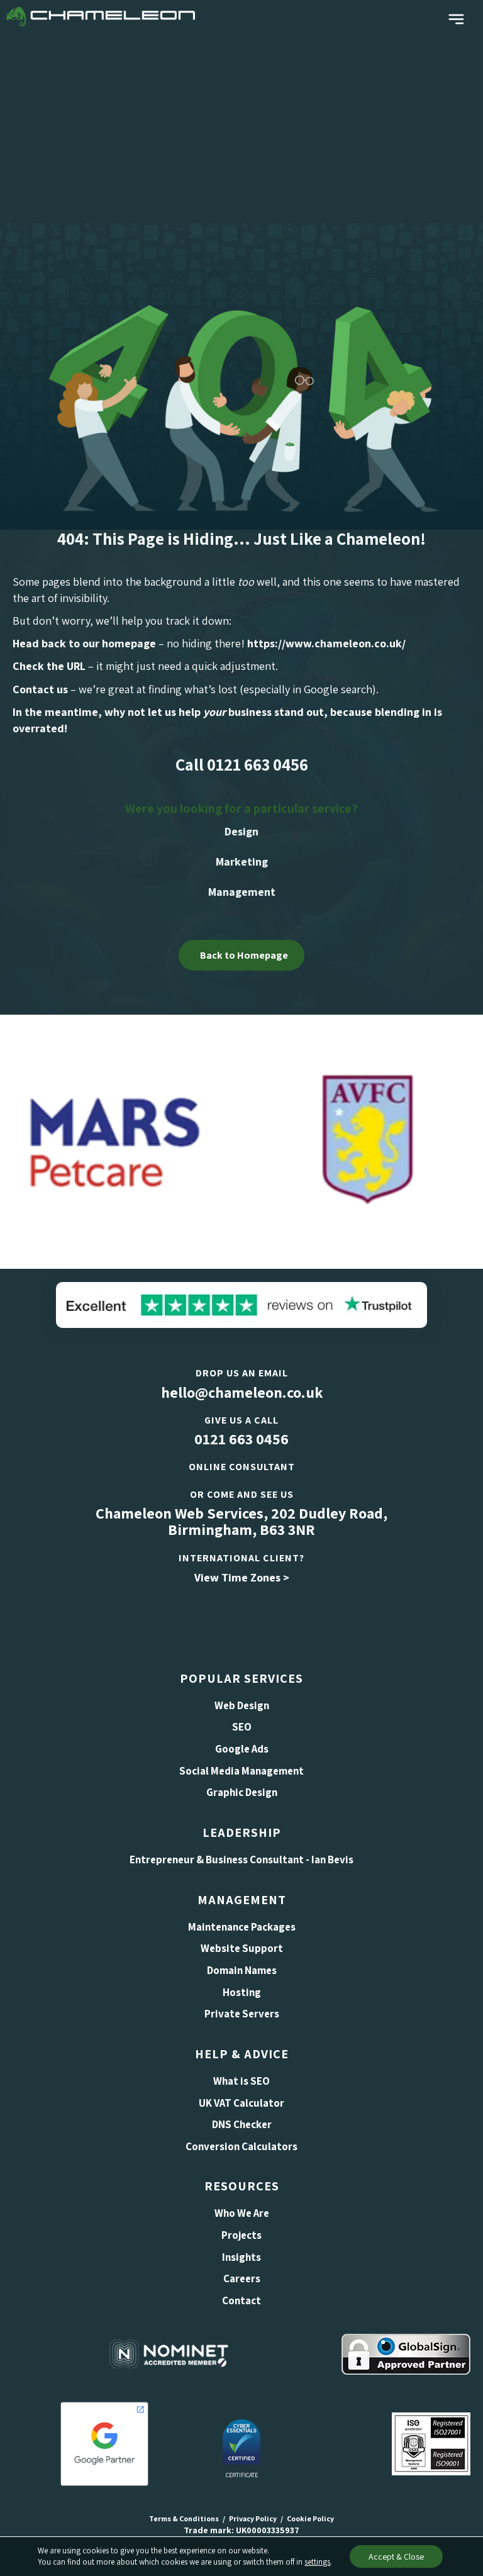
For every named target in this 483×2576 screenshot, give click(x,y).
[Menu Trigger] (456, 20)
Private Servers (242, 2014)
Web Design (242, 1705)
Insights (241, 2257)
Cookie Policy (310, 2518)
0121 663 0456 (241, 1439)
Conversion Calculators (241, 2146)
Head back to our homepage (84, 643)
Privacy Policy (253, 2518)
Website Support (242, 1948)
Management (242, 892)
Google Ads (242, 1749)
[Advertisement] (241, 127)
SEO (242, 1727)
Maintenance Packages (242, 1927)
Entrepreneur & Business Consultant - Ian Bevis (241, 1860)
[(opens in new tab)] (241, 1304)
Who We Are (242, 2213)
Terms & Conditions (184, 2518)
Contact (241, 2300)
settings (317, 2562)
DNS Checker (242, 2124)
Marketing (242, 861)
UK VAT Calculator (241, 2103)
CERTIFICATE (242, 2475)
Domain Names (242, 1970)
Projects (241, 2235)
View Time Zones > (242, 1577)
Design (241, 831)
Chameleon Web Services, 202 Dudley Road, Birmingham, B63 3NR (241, 1521)
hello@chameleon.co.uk (242, 1392)
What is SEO (241, 2081)
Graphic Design (242, 1792)
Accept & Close (396, 2556)
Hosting (242, 1992)
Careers (242, 2278)
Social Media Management (241, 1771)
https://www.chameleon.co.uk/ (326, 643)
